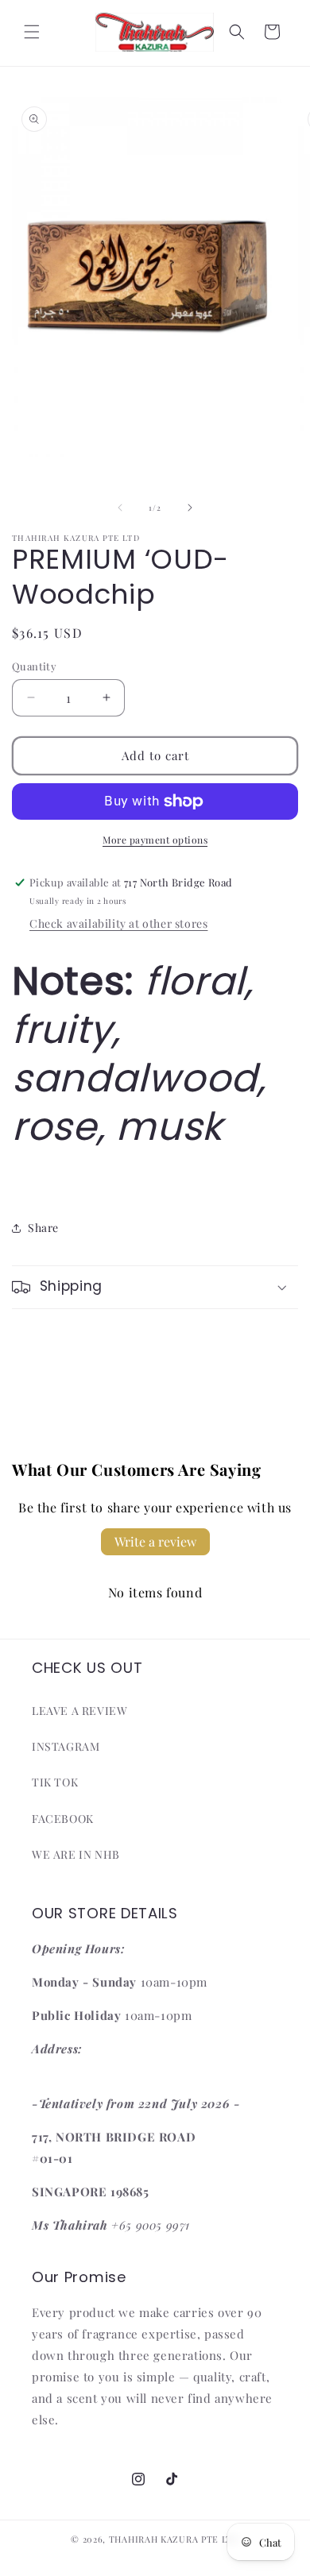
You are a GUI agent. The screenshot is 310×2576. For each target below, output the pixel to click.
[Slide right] (190, 508)
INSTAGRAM (66, 1746)
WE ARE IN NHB (76, 1854)
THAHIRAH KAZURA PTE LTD (174, 2539)
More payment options (155, 840)
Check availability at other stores (118, 923)
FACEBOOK (63, 1819)
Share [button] (43, 1228)
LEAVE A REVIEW (79, 1711)
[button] (32, 32)
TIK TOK (55, 1782)
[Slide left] (120, 508)
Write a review (155, 1541)
